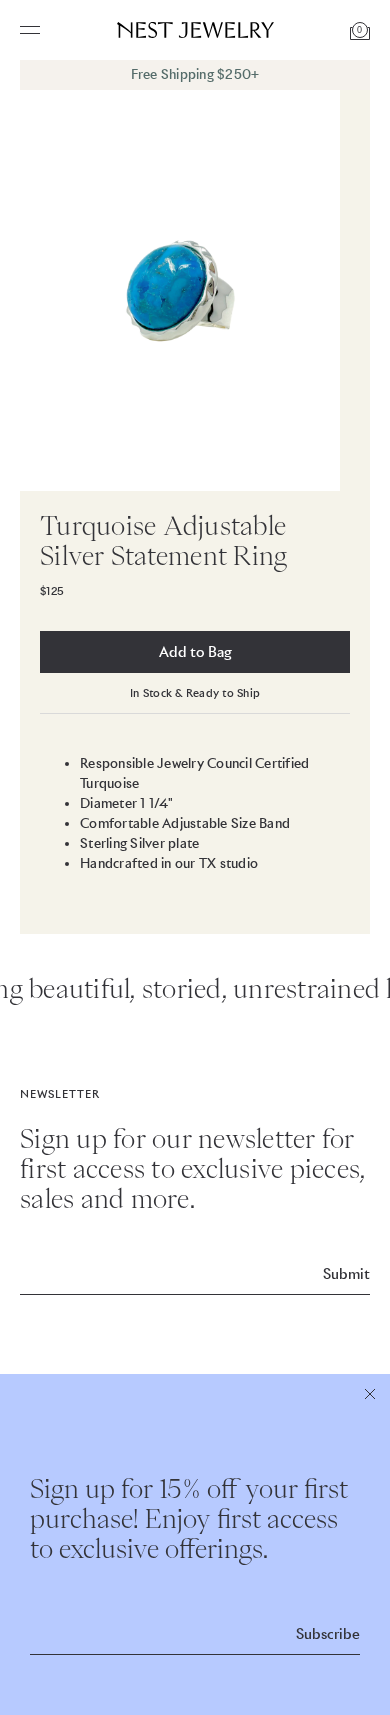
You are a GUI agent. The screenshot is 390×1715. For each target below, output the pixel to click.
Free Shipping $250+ (195, 74)
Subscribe (328, 1634)
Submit (346, 1274)
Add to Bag (195, 652)
